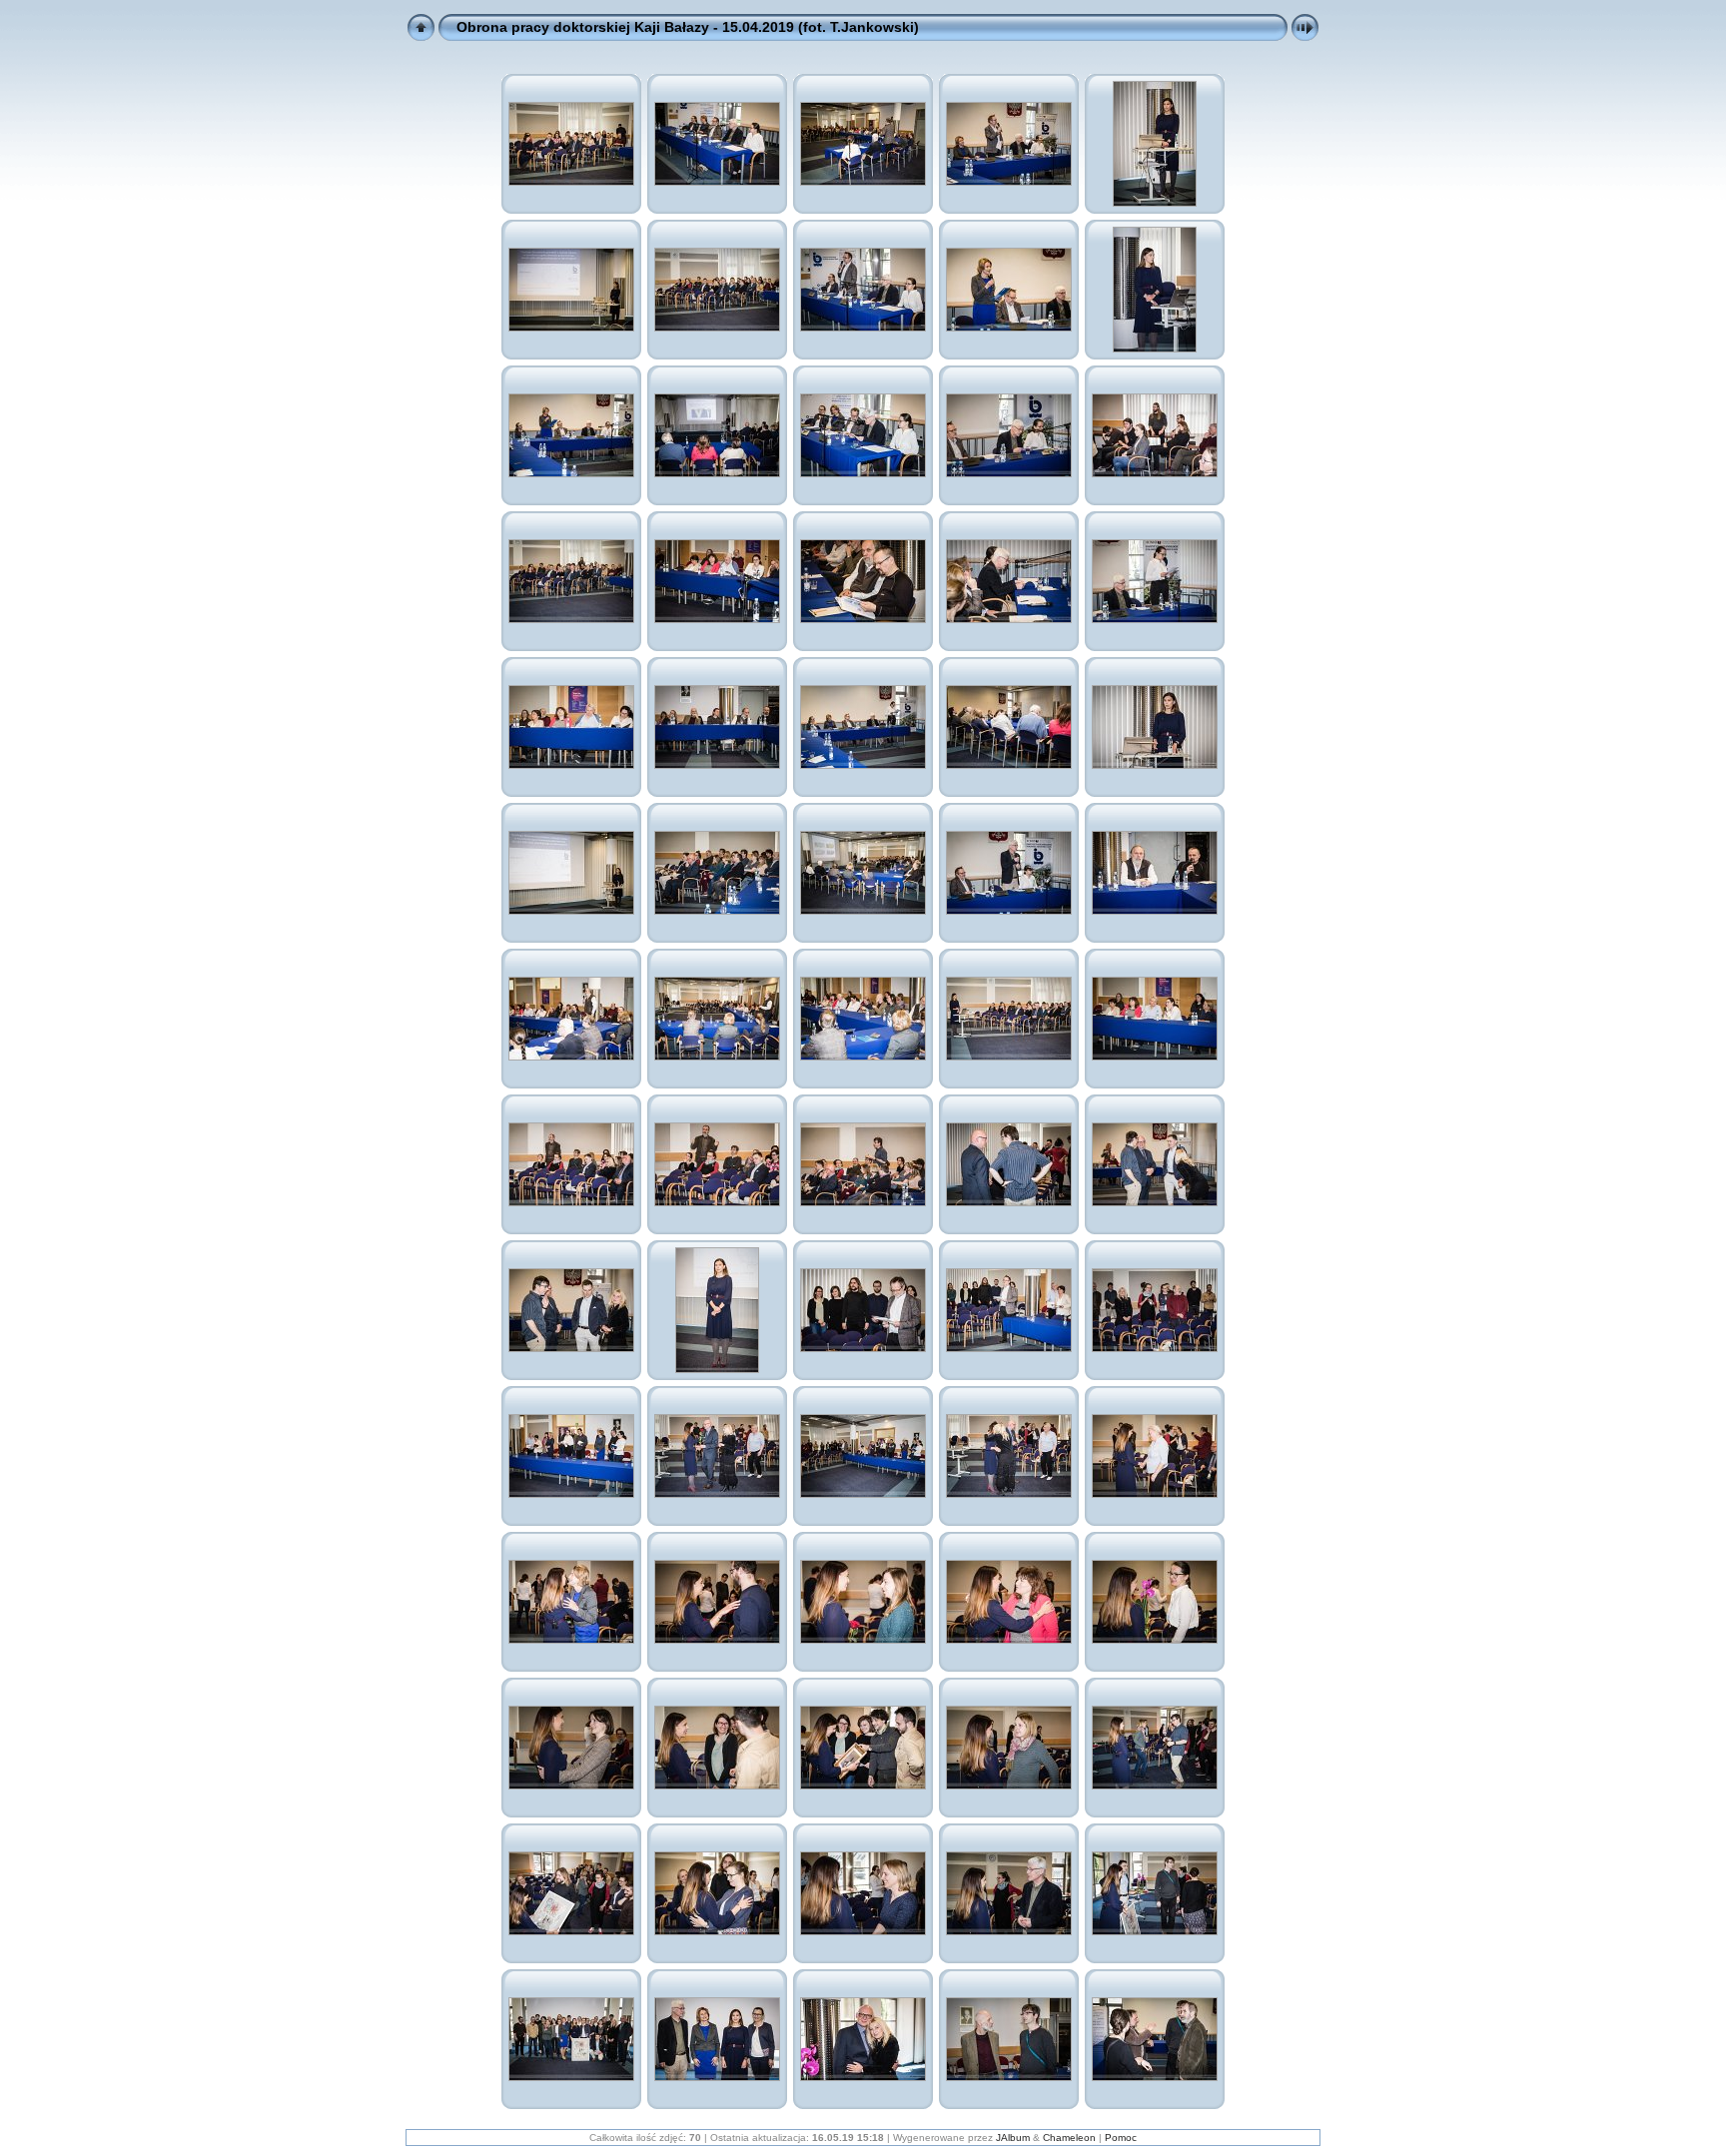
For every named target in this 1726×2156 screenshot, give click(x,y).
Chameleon (1069, 2138)
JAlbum (1013, 2138)
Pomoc (1121, 2138)
